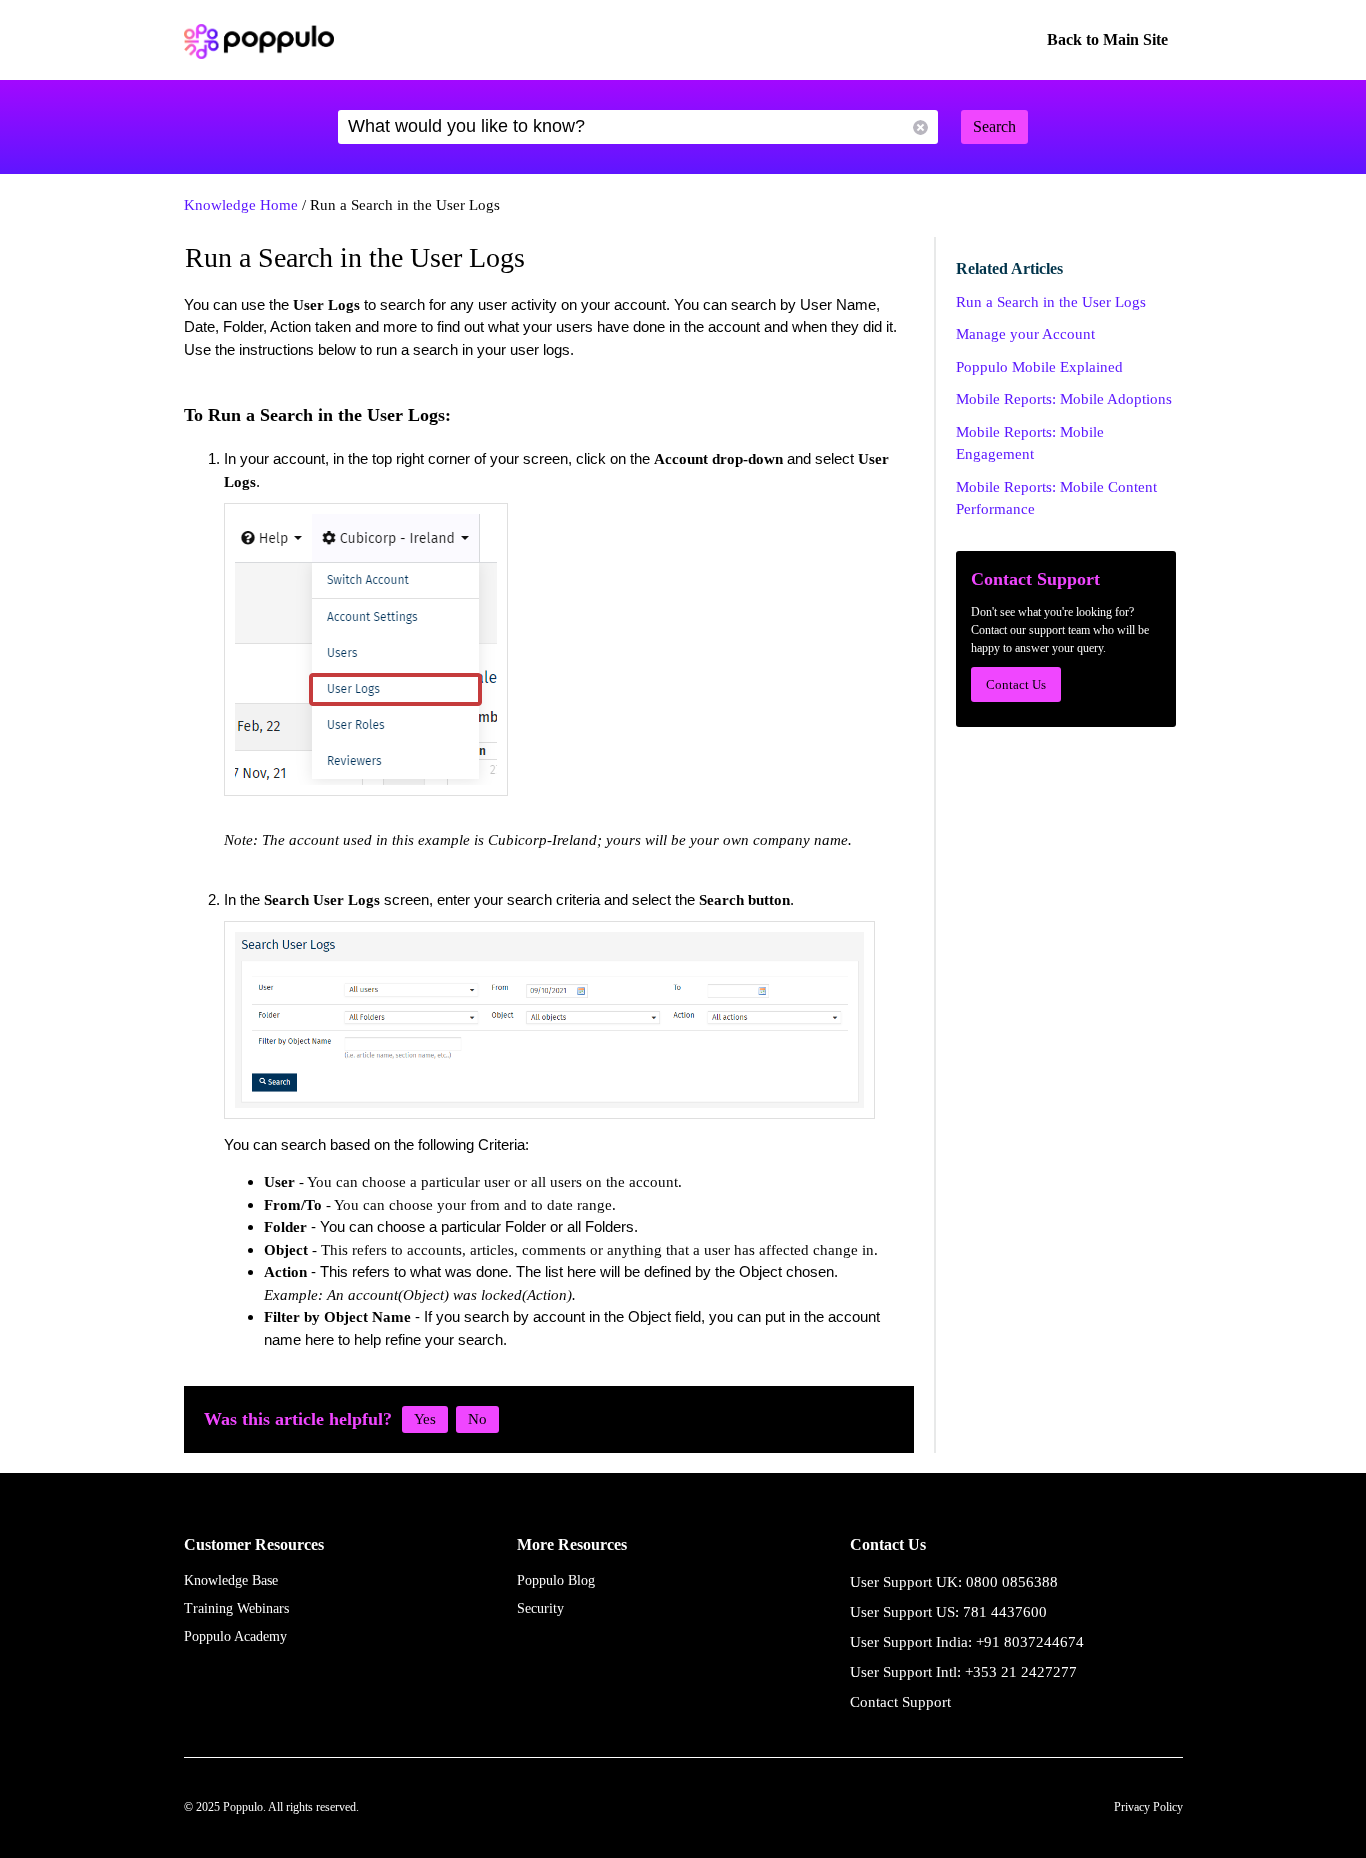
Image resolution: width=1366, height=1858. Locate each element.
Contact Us (1016, 684)
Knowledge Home (241, 205)
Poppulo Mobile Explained (1039, 367)
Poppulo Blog (556, 1580)
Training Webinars (236, 1608)
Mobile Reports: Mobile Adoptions (1064, 399)
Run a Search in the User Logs (1051, 302)
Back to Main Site (1107, 39)
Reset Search (920, 127)
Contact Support (900, 1702)
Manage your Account (1025, 334)
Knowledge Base (231, 1580)
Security (540, 1608)
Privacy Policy (1148, 1807)
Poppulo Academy (235, 1636)
